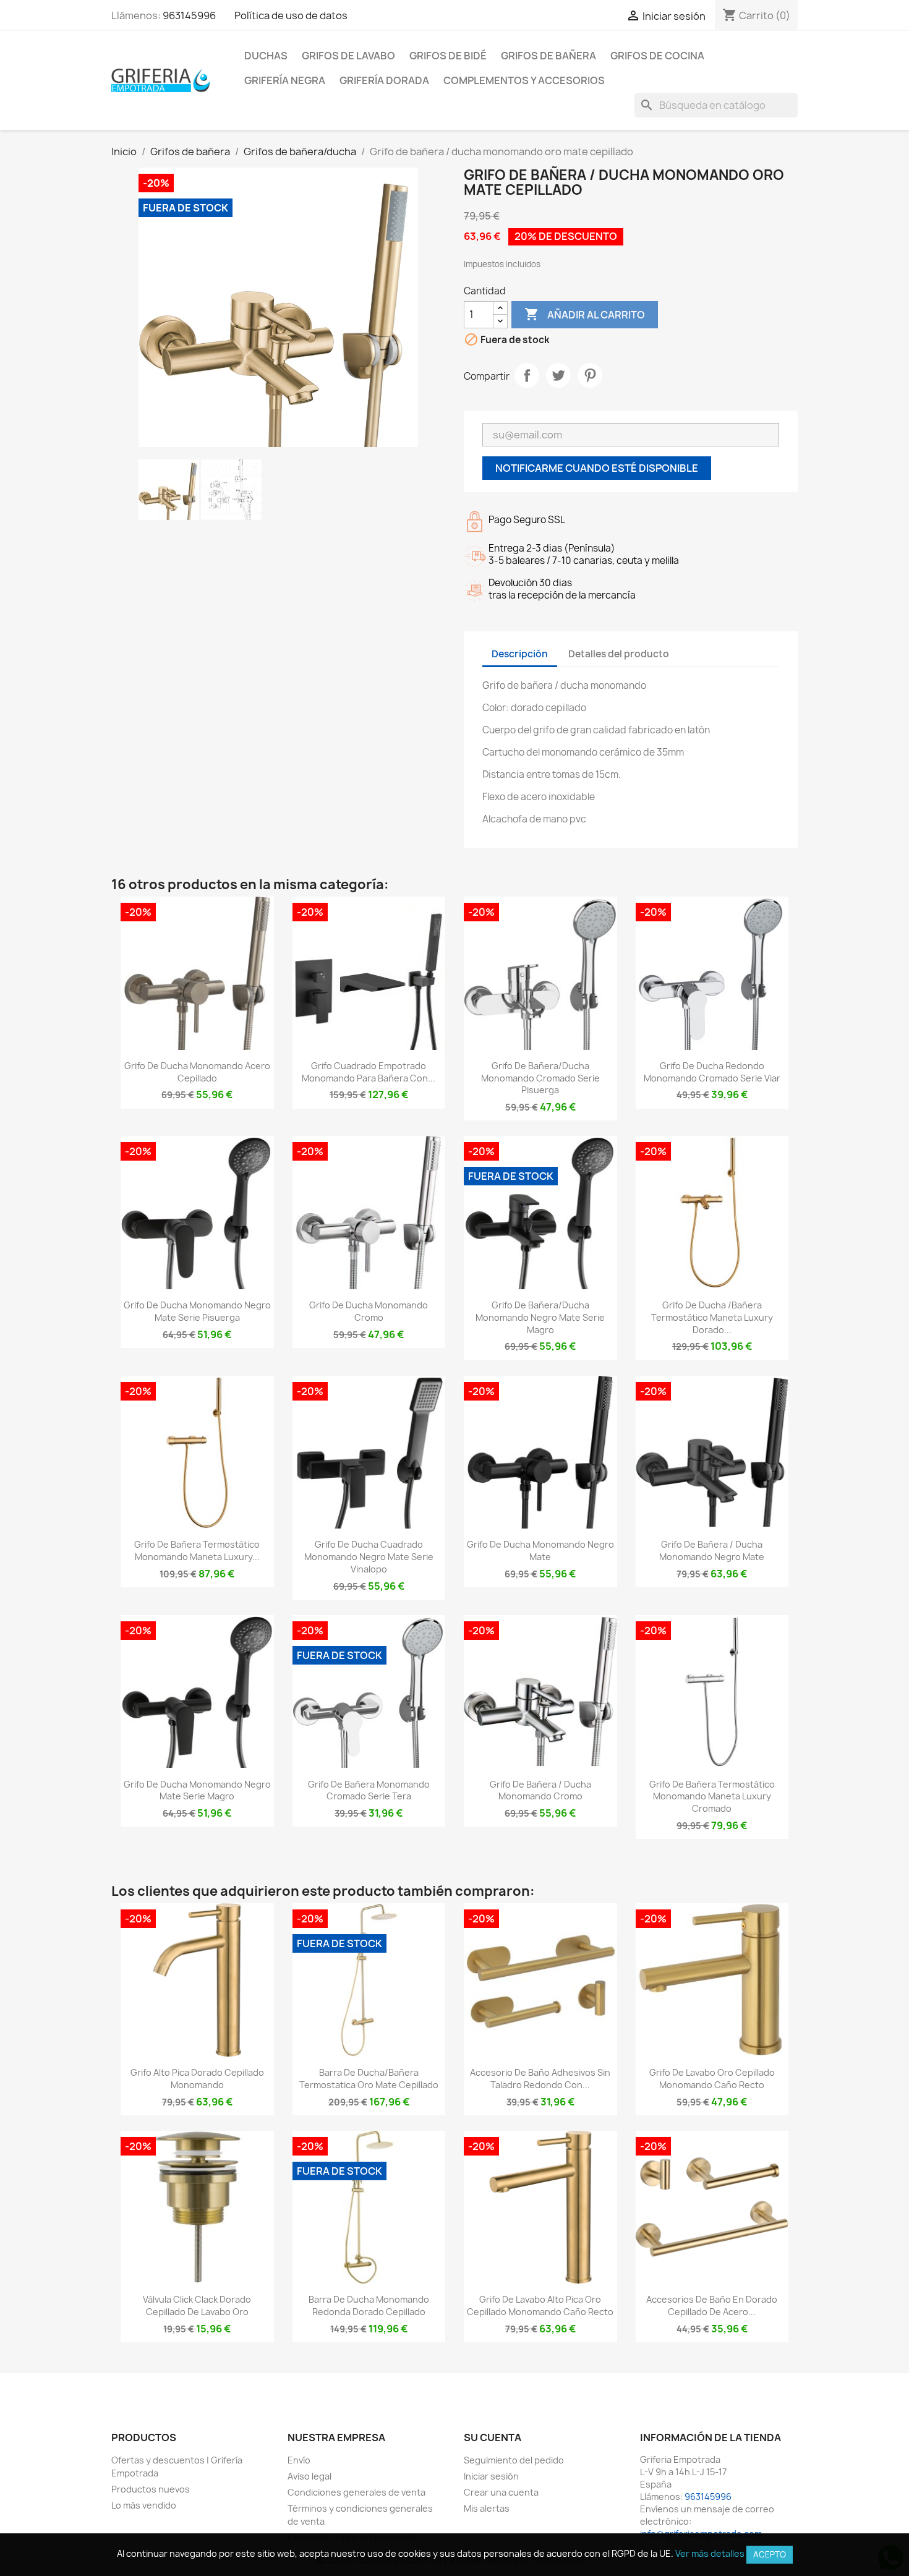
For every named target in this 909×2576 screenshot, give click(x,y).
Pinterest (590, 375)
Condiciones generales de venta (356, 2492)
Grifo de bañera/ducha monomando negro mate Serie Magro (540, 1317)
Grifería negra (285, 80)
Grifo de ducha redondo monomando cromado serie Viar (712, 1072)
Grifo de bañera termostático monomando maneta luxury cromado (712, 1797)
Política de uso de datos (291, 15)
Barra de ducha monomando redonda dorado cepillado (369, 2305)
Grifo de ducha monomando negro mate (540, 1550)
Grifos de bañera (548, 56)
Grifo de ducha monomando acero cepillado (197, 1072)
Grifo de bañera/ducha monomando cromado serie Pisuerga (540, 1078)
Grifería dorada (384, 80)
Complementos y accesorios (524, 80)
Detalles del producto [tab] (619, 654)
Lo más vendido (144, 2505)
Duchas (266, 56)
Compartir (527, 375)
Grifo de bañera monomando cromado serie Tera (369, 1790)
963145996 (189, 15)
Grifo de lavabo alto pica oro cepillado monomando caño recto (540, 2305)
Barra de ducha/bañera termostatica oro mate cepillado (369, 2079)
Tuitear (558, 375)
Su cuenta (493, 2437)
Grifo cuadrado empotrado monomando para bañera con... (369, 1072)
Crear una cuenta (501, 2492)
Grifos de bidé (448, 56)
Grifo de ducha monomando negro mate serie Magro (197, 1790)
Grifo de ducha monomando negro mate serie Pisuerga (197, 1311)
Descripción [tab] (520, 654)
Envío (299, 2460)
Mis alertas (487, 2508)
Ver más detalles (710, 2553)
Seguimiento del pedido (514, 2460)
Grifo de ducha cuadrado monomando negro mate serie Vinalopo (369, 1557)
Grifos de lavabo (348, 56)
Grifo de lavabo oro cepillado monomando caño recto (712, 2079)
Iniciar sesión (491, 2476)
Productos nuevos (151, 2489)
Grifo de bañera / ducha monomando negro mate (712, 1550)
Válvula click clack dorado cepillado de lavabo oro (197, 2305)
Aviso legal (309, 2476)
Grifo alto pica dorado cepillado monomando (197, 2079)
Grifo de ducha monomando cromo (369, 1311)
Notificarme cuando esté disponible (597, 468)
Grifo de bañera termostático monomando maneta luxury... (197, 1550)
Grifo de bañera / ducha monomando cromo (540, 1790)
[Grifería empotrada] (161, 80)
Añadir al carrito (585, 314)
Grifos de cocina (657, 56)
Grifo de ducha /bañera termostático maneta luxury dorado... (712, 1317)
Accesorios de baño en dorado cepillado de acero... (712, 2305)
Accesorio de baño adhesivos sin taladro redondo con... (540, 2079)
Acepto (770, 2554)
